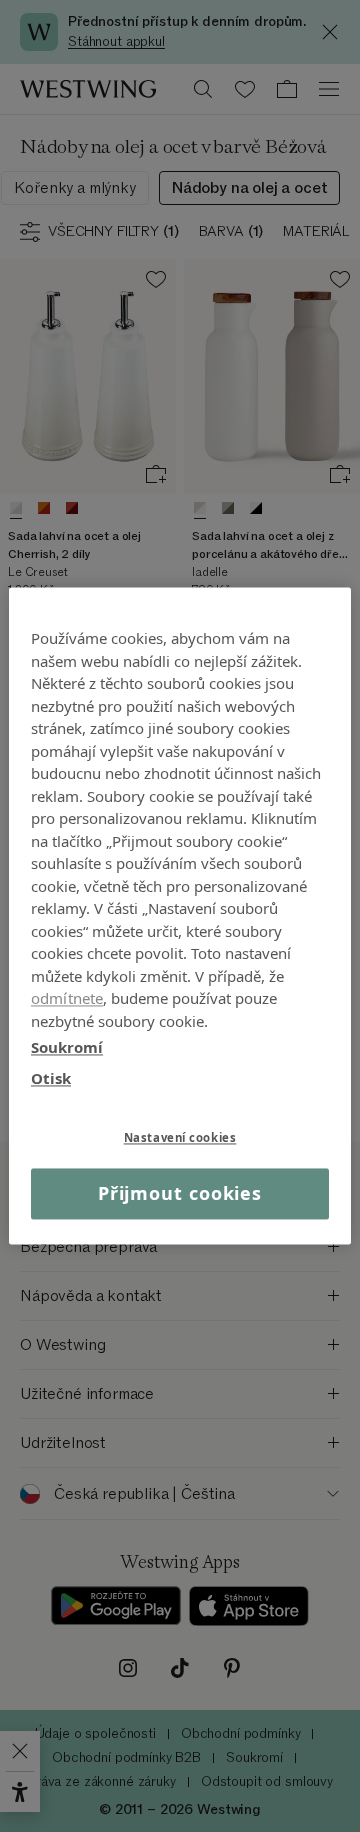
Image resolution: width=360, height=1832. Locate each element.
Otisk (51, 1078)
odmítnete (67, 998)
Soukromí (67, 1047)
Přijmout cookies (180, 1193)
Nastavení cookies (180, 1137)
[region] (180, 915)
